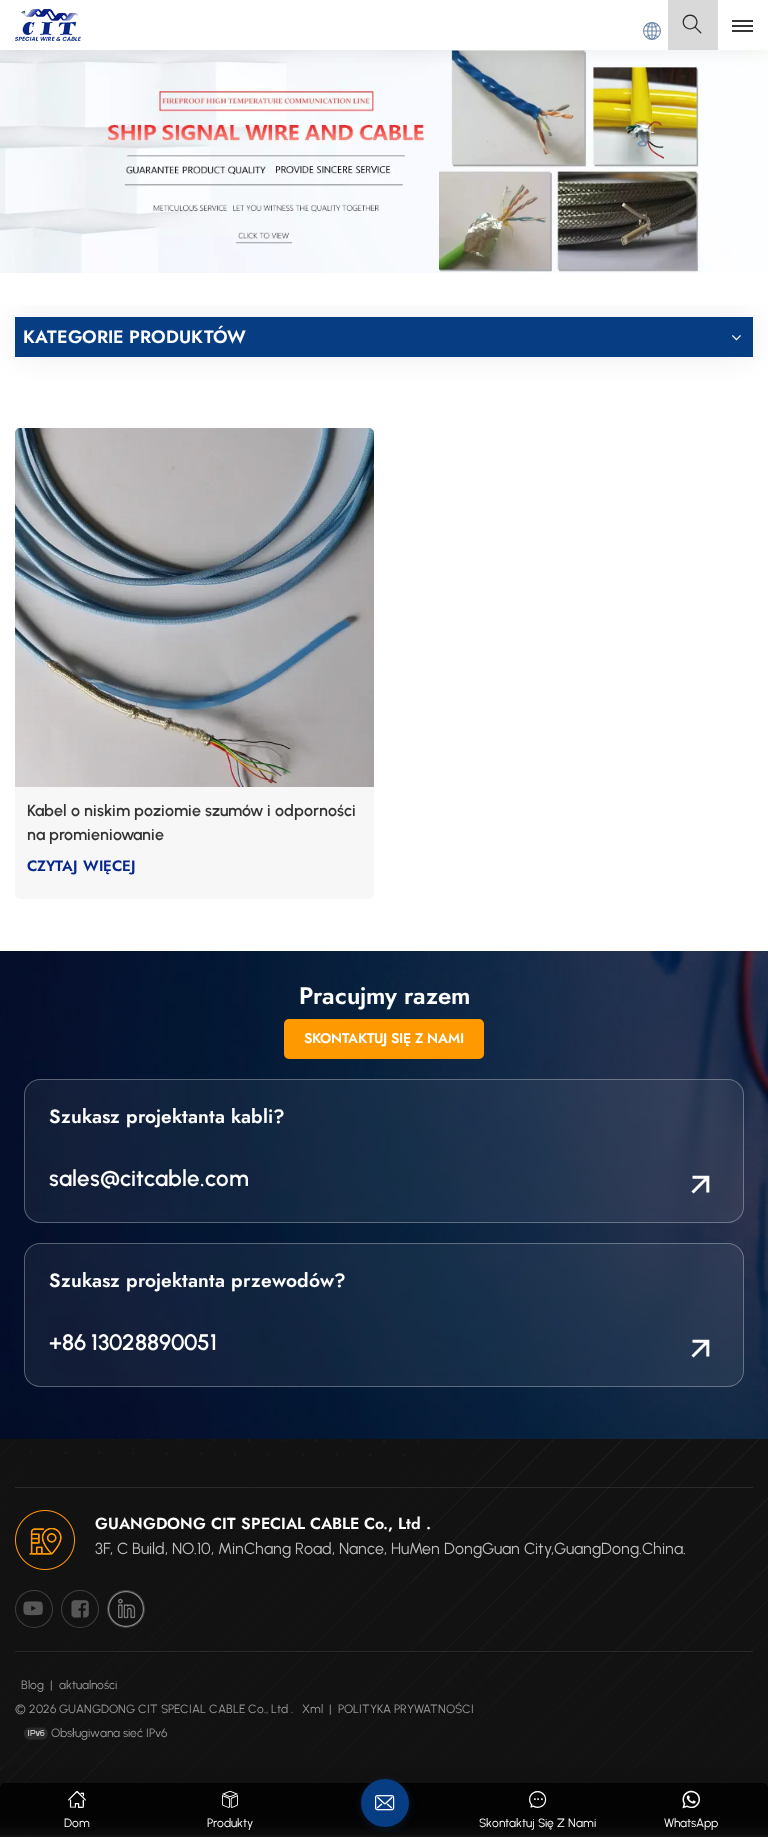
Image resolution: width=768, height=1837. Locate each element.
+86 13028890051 (133, 1342)
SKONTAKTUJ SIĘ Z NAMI (384, 1038)
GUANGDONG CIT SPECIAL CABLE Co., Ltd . (263, 1523)
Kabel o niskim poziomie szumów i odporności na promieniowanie (191, 822)
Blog (32, 1685)
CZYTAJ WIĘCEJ (81, 866)
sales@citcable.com (149, 1178)
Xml (312, 1709)
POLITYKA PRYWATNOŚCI (406, 1709)
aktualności (88, 1685)
